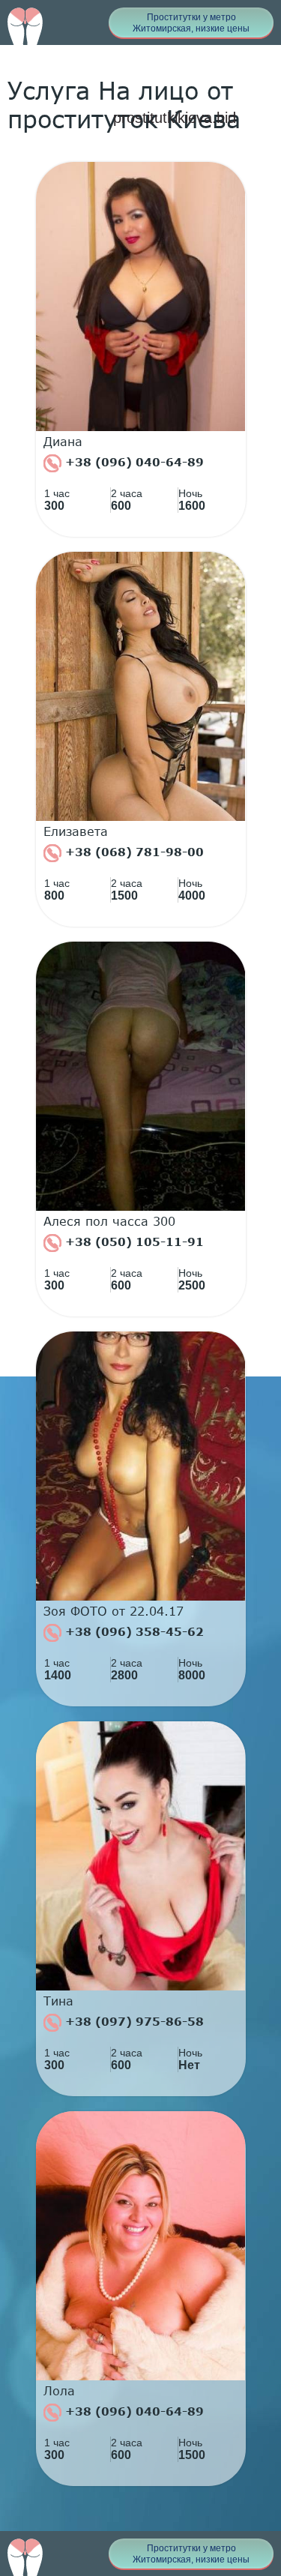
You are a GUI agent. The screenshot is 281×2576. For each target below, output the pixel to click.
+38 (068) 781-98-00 (133, 852)
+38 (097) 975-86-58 (133, 2021)
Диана (63, 442)
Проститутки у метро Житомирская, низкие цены (191, 23)
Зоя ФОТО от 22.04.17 (114, 1611)
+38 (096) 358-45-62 (133, 1631)
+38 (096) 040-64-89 (133, 462)
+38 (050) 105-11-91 (133, 1242)
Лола (59, 2391)
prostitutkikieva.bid (175, 118)
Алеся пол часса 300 (109, 1221)
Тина (58, 2001)
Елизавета (76, 831)
